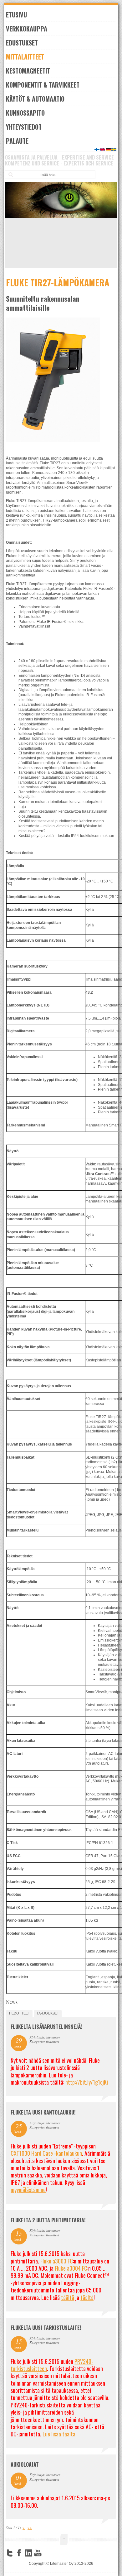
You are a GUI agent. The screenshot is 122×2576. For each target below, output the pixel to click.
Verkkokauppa (27, 29)
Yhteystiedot (24, 127)
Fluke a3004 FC (71, 2268)
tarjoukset (48, 2013)
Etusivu (16, 15)
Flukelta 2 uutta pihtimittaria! (48, 2220)
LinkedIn (28, 2553)
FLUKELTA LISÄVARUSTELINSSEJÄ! (46, 2027)
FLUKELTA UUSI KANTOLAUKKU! (43, 2112)
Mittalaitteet (25, 57)
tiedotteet (19, 2013)
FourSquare (47, 2553)
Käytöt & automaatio (35, 99)
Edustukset (22, 43)
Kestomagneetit (28, 71)
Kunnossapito (25, 113)
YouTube (38, 2553)
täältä (68, 2297)
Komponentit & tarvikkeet (43, 85)
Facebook (19, 2553)
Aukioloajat (25, 2464)
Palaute (17, 141)
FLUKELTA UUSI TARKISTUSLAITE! (46, 2328)
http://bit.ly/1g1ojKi (87, 2082)
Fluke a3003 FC (57, 2261)
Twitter (10, 2553)
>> (30, 2528)
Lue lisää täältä (59, 2434)
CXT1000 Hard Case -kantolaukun (46, 2153)
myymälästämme (28, 2190)
